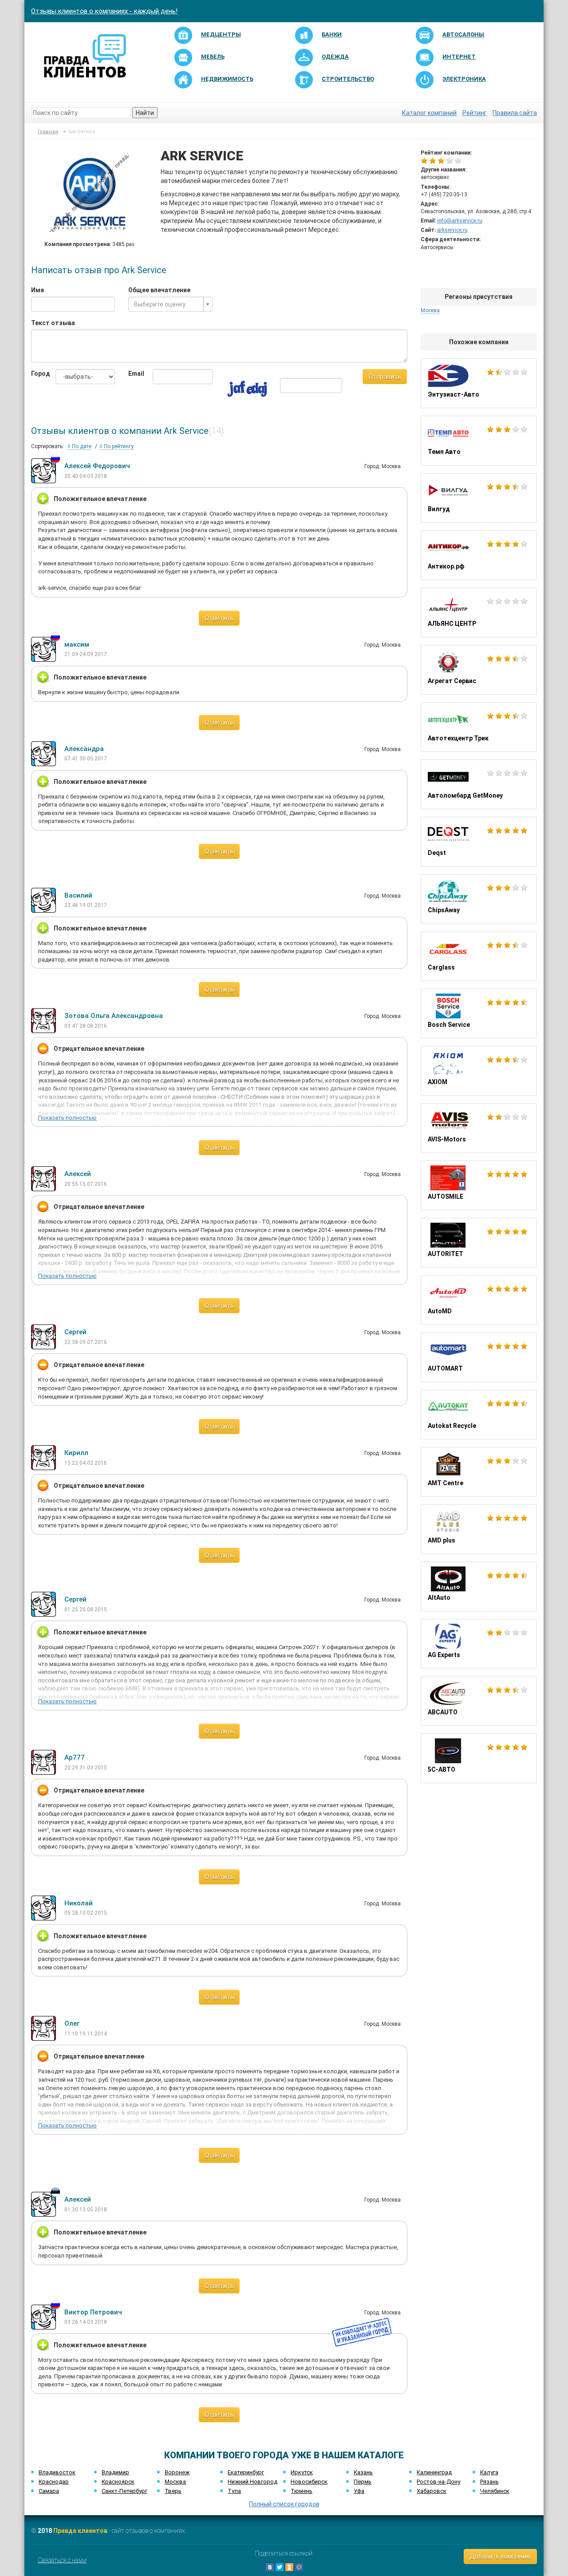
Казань (363, 2472)
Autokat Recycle (479, 1415)
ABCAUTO (479, 1701)
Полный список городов (284, 2504)
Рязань (489, 2482)
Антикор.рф (479, 555)
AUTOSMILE (479, 1185)
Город (37, 374)
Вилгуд (479, 498)
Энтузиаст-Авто (479, 383)
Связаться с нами (62, 2560)
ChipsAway (479, 899)
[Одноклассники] (289, 2567)
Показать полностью (67, 1118)
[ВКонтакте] (270, 2567)
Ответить (219, 618)
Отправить (385, 377)
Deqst (479, 842)
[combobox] (170, 304)
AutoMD (479, 1300)
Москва (175, 2482)
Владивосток (57, 2472)
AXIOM (479, 1071)
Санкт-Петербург (124, 2491)
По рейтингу (118, 446)
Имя (37, 290)
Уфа (359, 2491)
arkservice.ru (452, 230)
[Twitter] (280, 2567)
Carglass (479, 956)
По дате (81, 446)
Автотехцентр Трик (479, 727)
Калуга (489, 2472)
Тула (234, 2491)
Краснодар (54, 2482)
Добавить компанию (500, 2556)
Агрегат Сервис (479, 670)
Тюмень (302, 2491)
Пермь (363, 2482)
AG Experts (479, 1644)
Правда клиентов (80, 2531)
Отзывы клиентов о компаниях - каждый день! (104, 11)
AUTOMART (479, 1357)
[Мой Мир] (299, 2567)
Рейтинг (475, 113)
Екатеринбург (246, 2472)
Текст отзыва (53, 323)
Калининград (434, 2472)
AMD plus (479, 1529)
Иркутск (302, 2472)
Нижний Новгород (252, 2482)
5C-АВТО (479, 1758)
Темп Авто (479, 441)
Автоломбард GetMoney (479, 784)
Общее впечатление (159, 290)
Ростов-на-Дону (438, 2482)
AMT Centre (479, 1472)
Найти (145, 113)
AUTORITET (479, 1243)
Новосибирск (309, 2482)
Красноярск (118, 2482)
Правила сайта (515, 113)
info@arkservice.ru (460, 221)
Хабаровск (432, 2491)
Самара (49, 2491)
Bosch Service (479, 1014)
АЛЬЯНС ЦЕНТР (479, 612)
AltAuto (479, 1586)
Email (134, 374)
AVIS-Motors (479, 1128)
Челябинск (495, 2491)
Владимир (115, 2472)
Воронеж (177, 2472)
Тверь (173, 2491)
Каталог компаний (429, 113)
